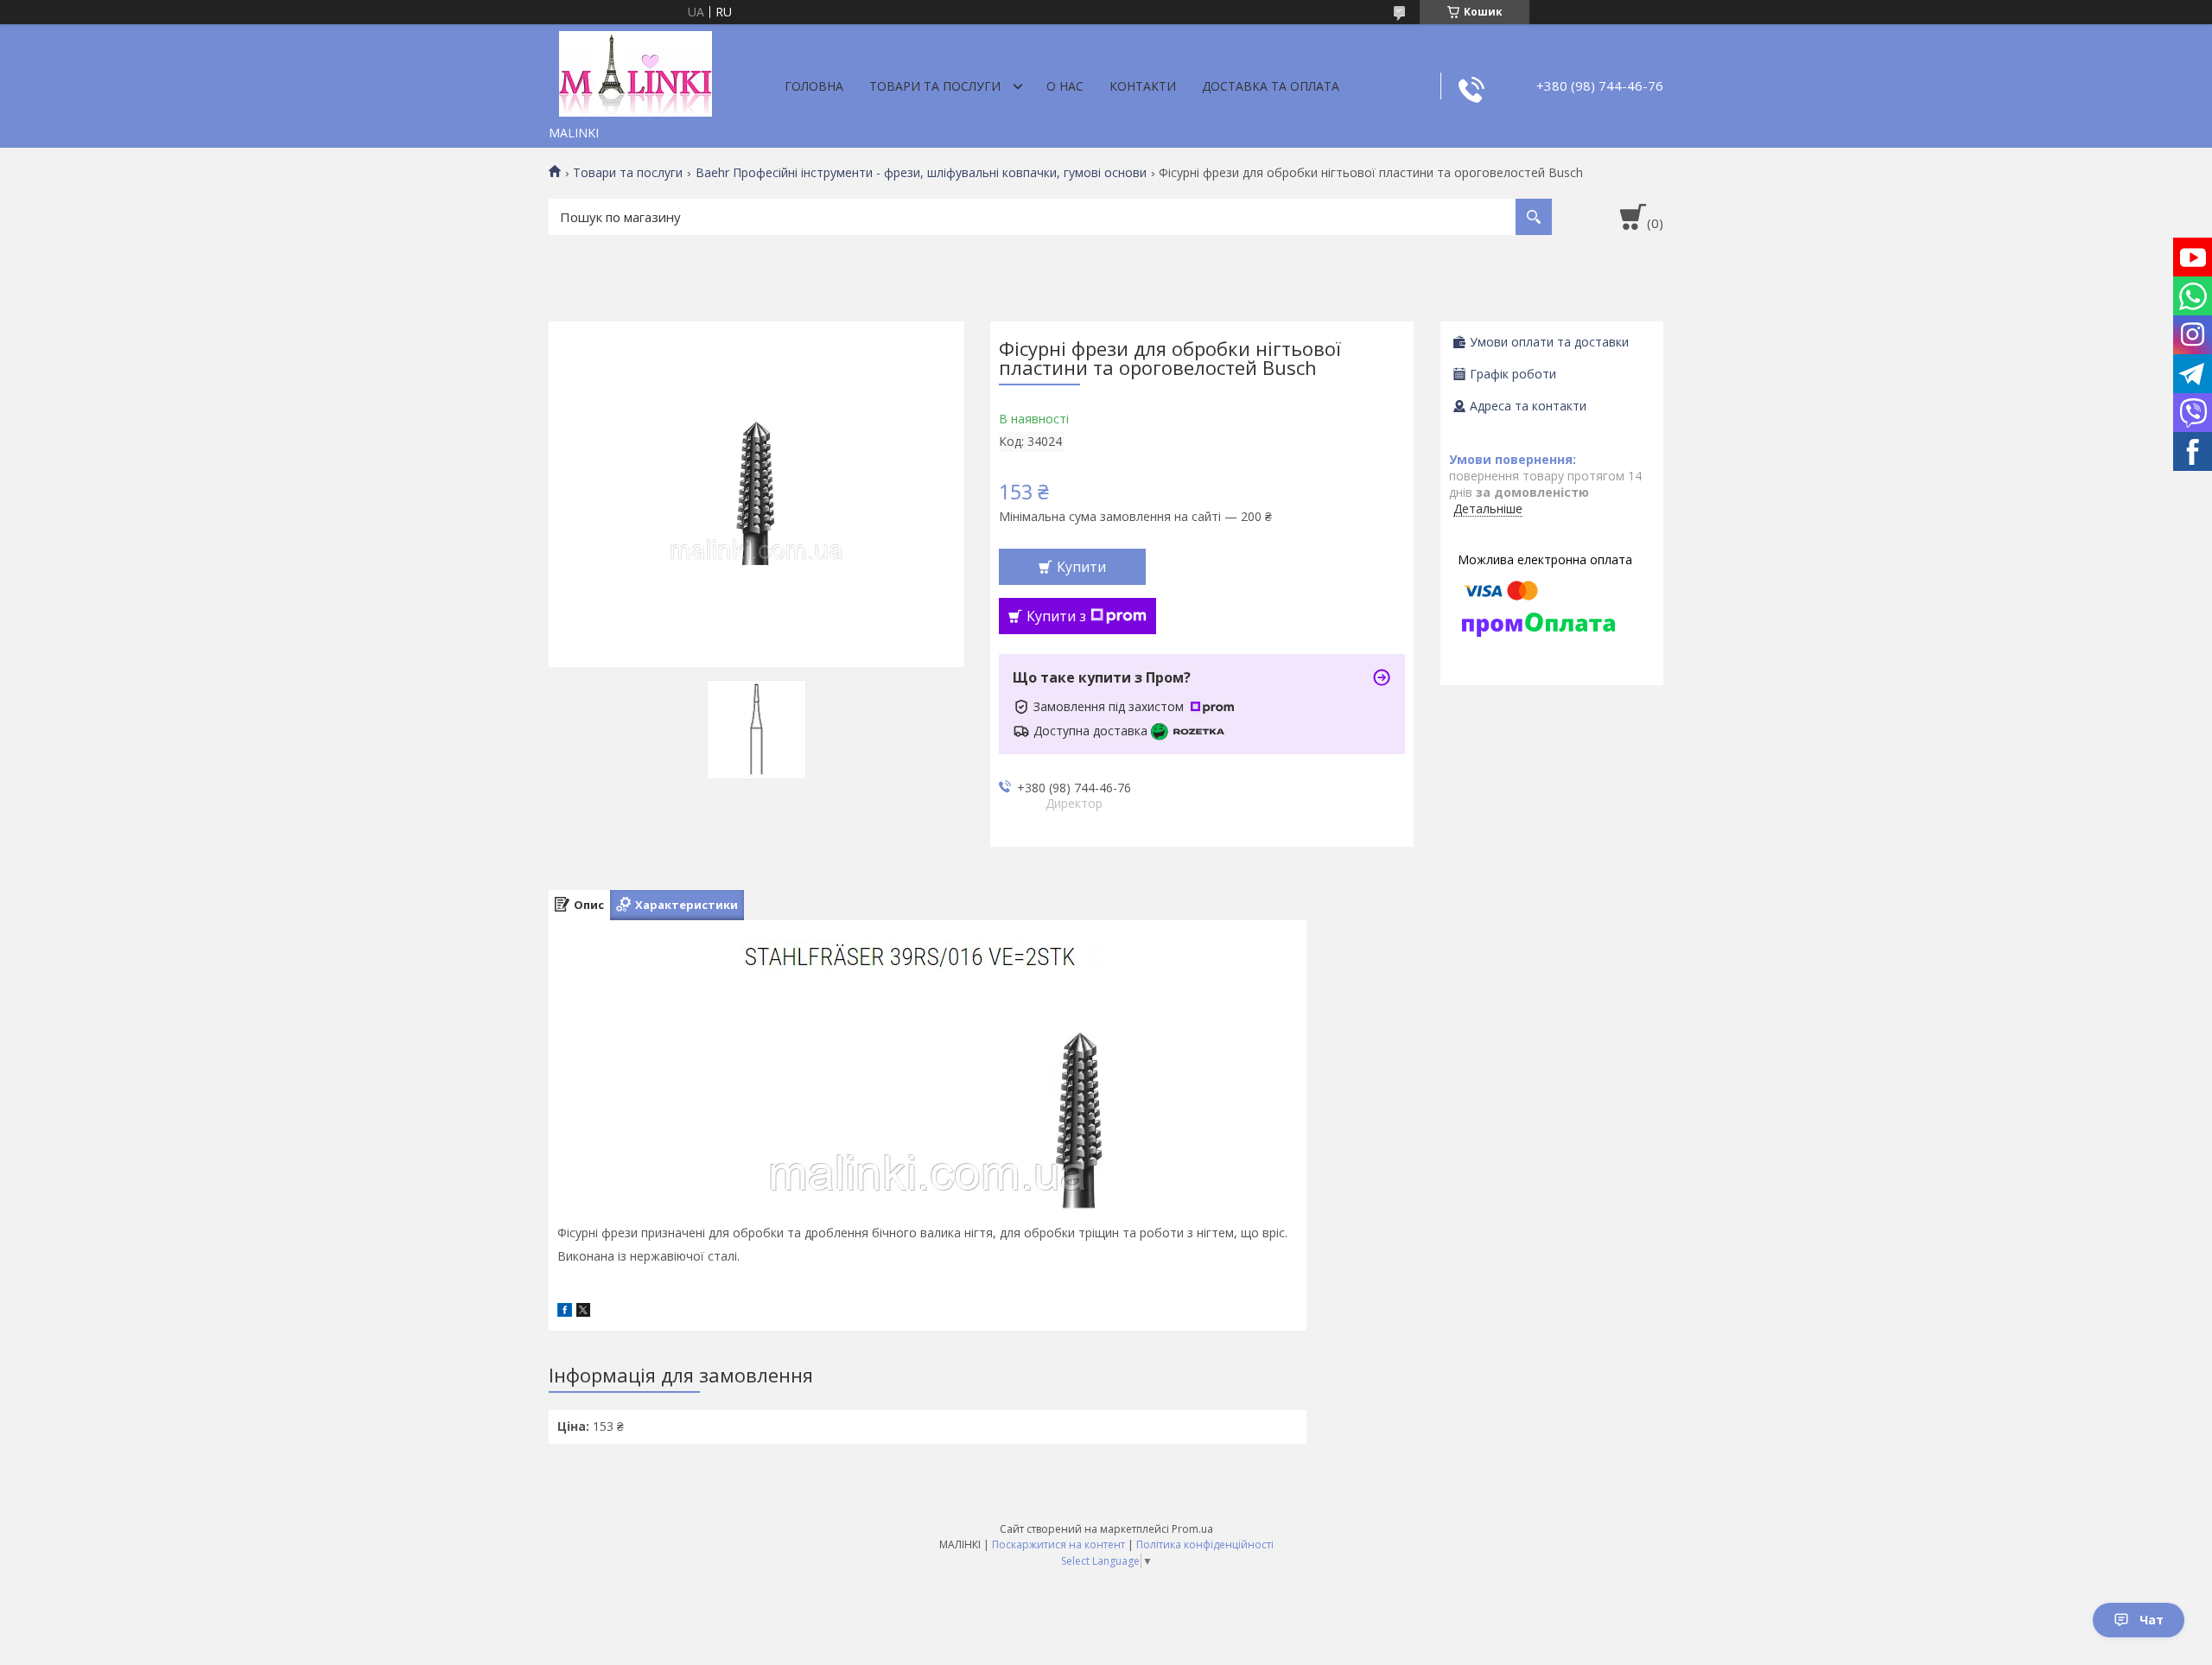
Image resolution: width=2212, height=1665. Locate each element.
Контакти (1143, 86)
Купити (1081, 567)
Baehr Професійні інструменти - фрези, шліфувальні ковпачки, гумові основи (921, 173)
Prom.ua (1192, 1529)
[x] (583, 1312)
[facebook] (565, 1312)
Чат (2152, 1620)
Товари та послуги (935, 86)
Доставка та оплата (1271, 86)
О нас (1065, 86)
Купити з (1056, 616)
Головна (814, 86)
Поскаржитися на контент (1058, 1544)
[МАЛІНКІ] (635, 71)
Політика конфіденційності (1205, 1544)
